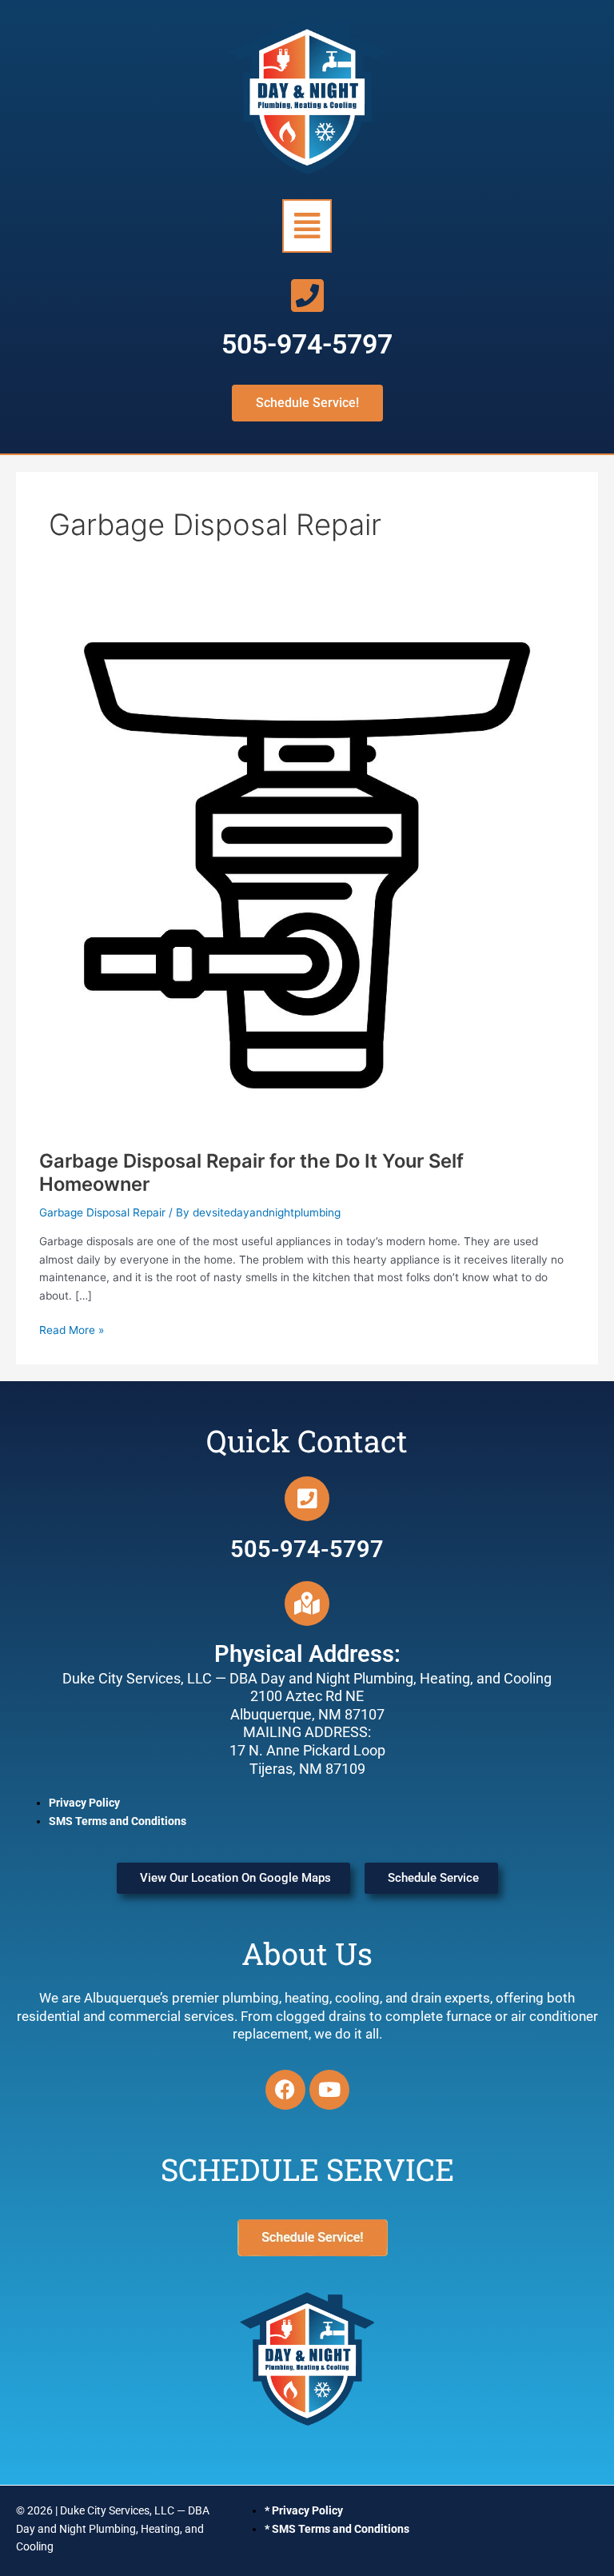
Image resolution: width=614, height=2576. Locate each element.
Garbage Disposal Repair (102, 1212)
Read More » (72, 1329)
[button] (307, 226)
